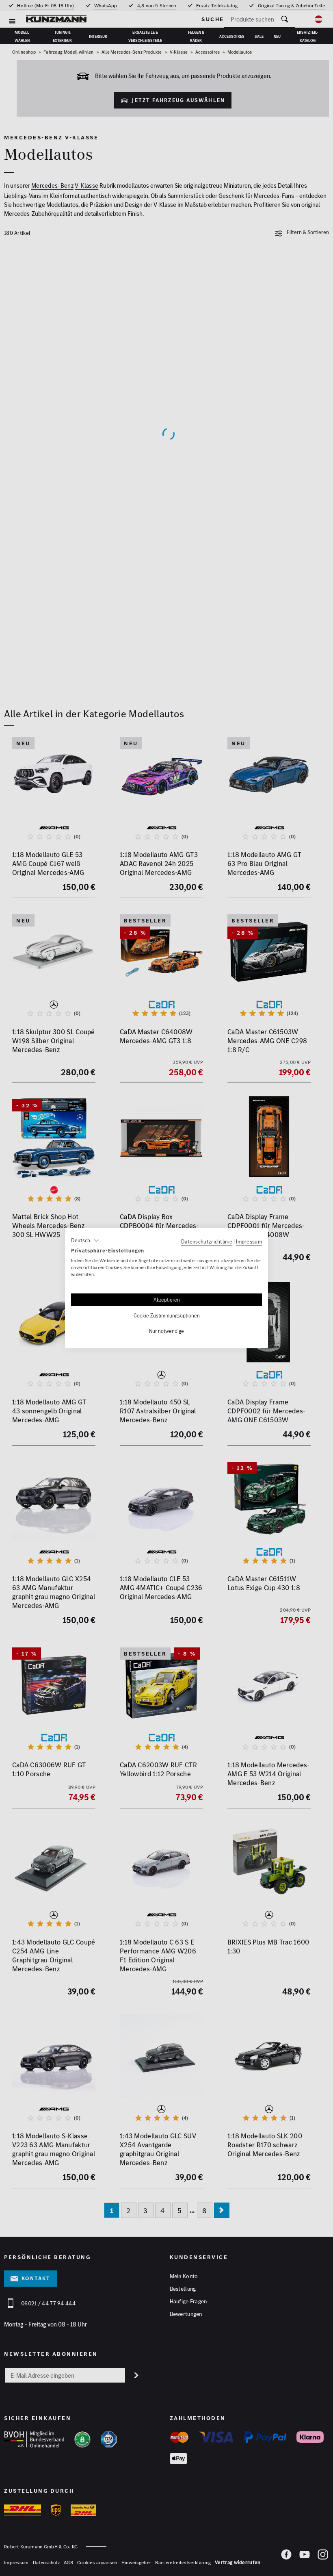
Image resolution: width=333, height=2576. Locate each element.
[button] (85, 1240)
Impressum (249, 1241)
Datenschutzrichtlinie (207, 1241)
